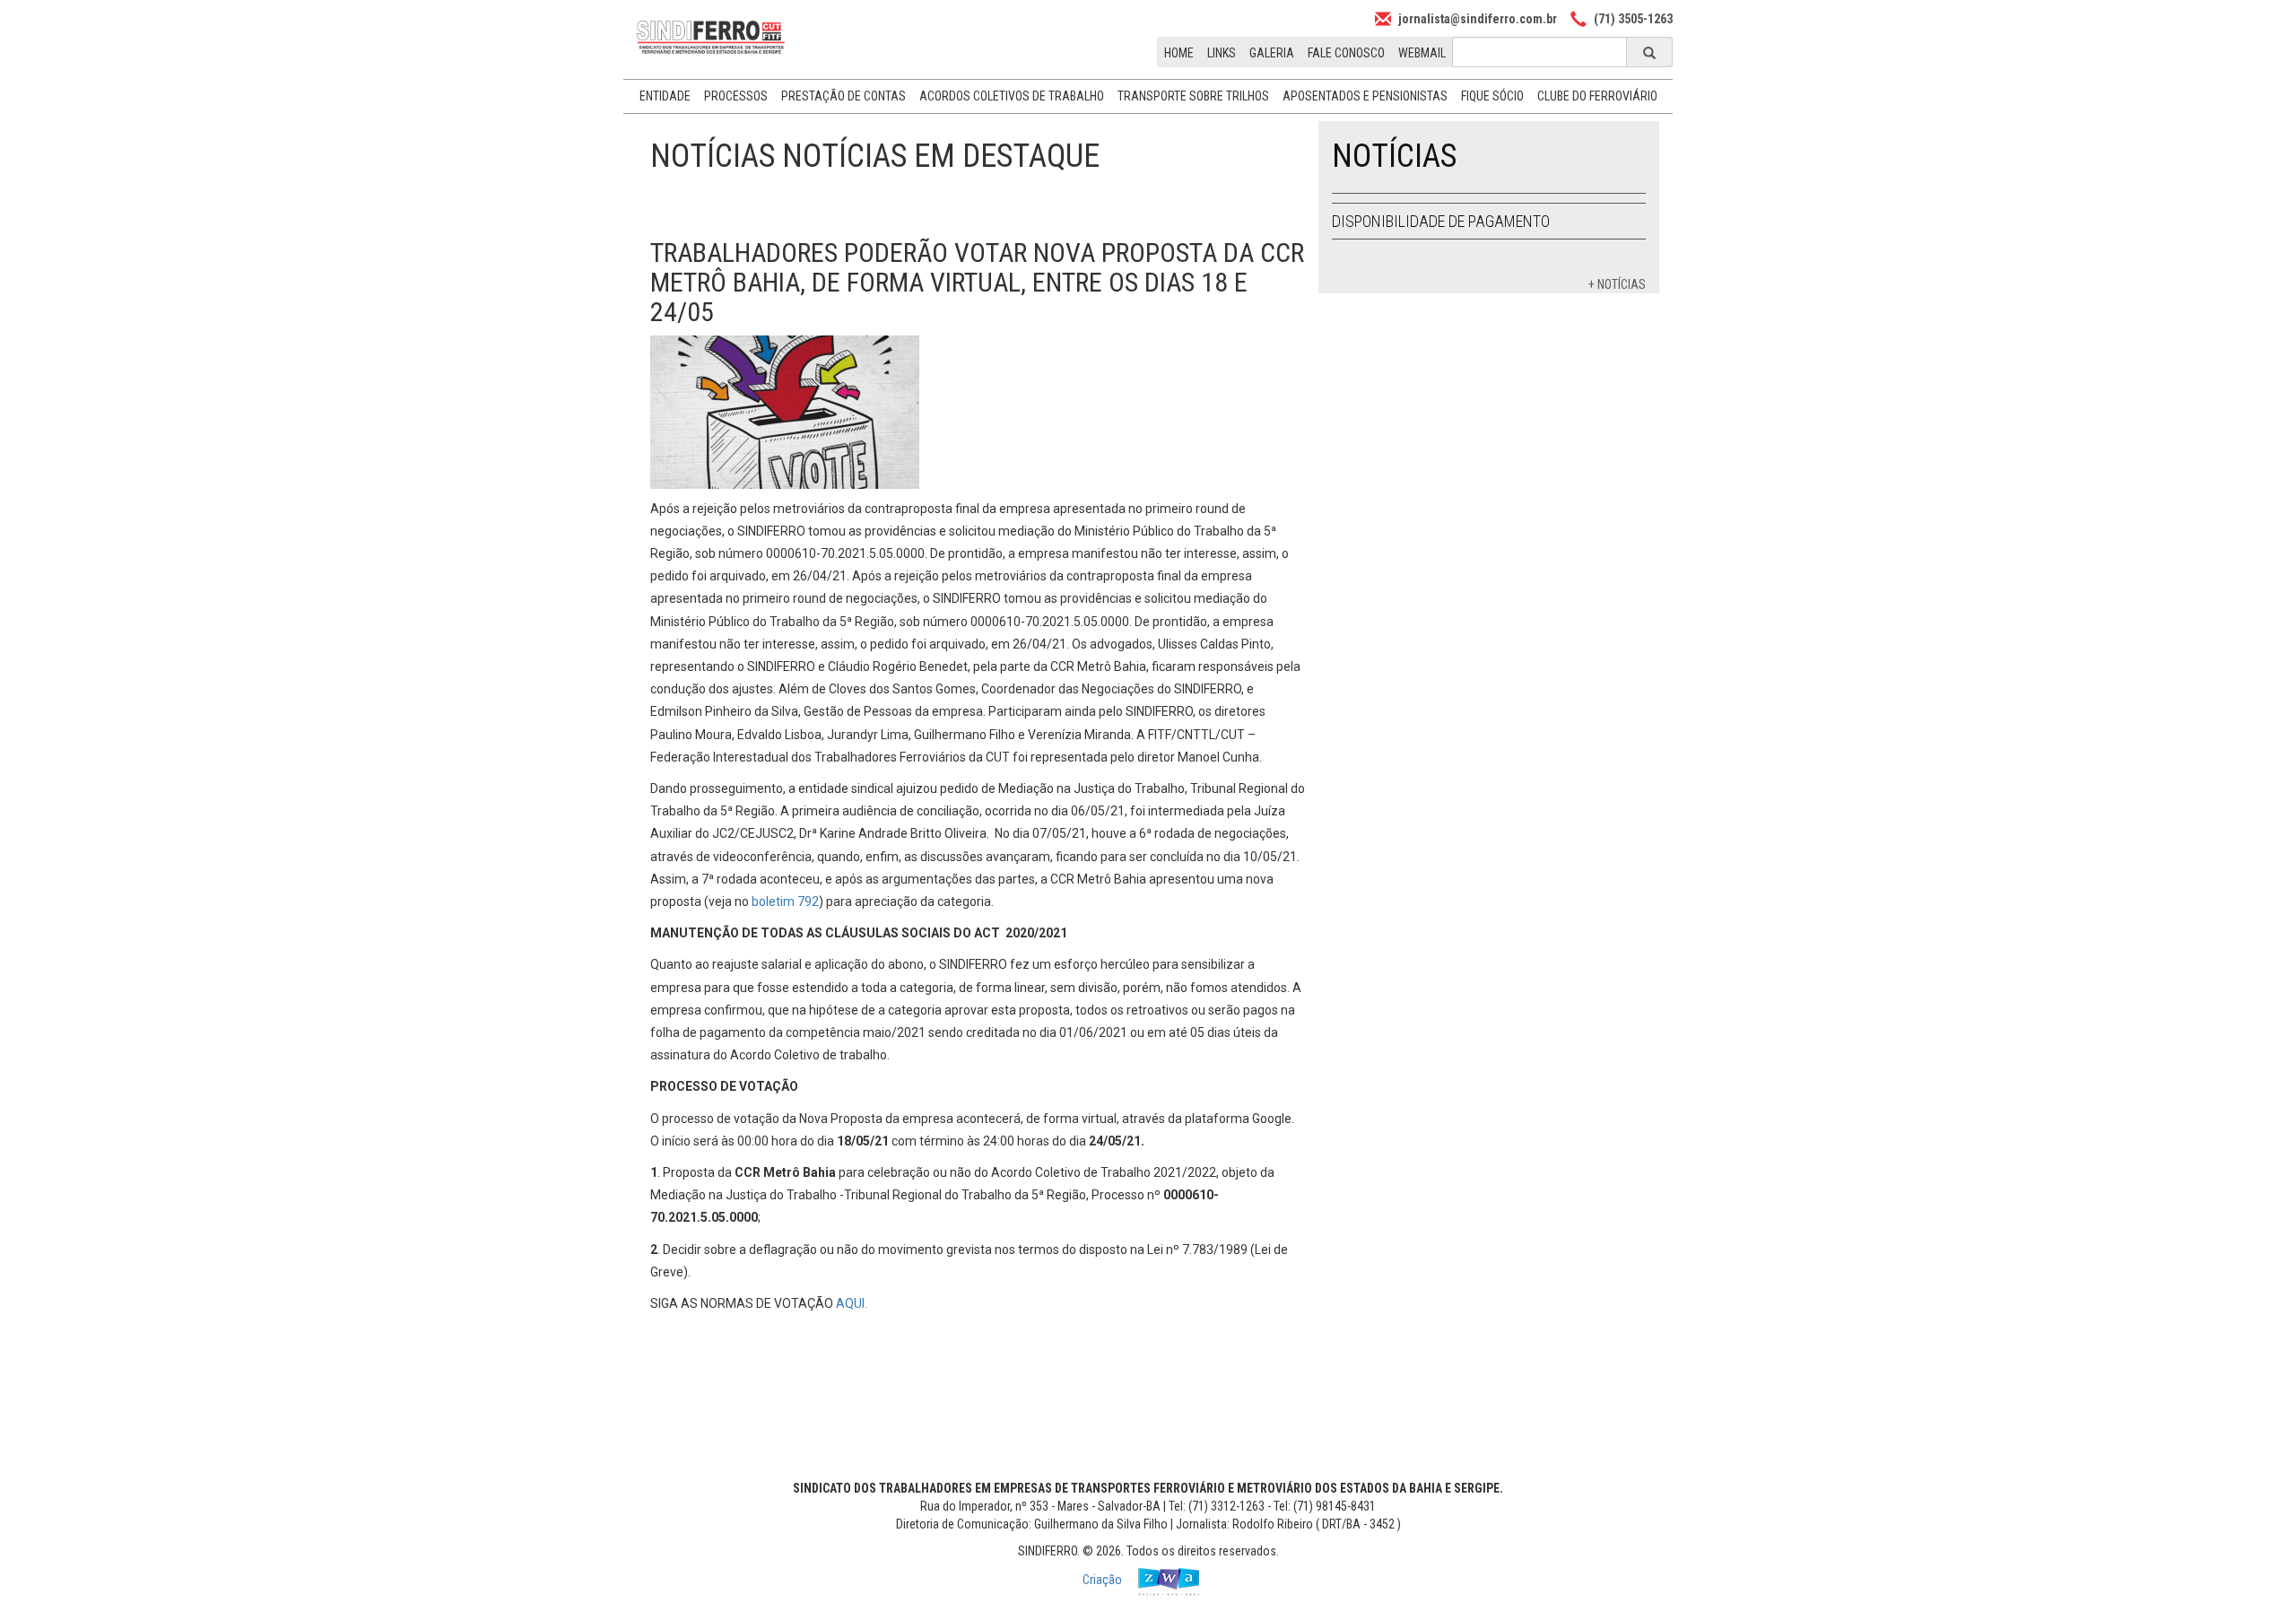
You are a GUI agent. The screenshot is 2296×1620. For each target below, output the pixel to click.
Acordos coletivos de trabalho (1012, 96)
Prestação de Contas (844, 96)
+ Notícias (1617, 284)
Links (1222, 53)
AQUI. (853, 1303)
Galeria (1272, 53)
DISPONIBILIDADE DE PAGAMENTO (1441, 221)
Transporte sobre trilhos (1193, 96)
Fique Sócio (1492, 96)
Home (1179, 53)
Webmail (1422, 53)
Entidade (665, 96)
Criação (1104, 1580)
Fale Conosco (1346, 53)
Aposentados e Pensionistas (1365, 96)
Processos (736, 96)
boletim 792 (785, 901)
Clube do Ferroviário (1597, 96)
